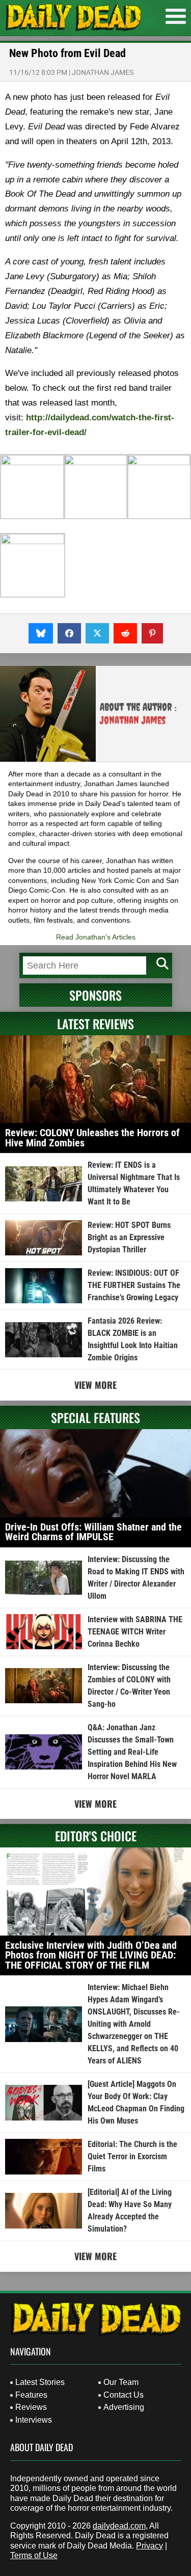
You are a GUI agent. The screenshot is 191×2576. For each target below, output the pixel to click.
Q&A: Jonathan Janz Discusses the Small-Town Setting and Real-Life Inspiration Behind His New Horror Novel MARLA (132, 1752)
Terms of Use (34, 2555)
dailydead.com (119, 2526)
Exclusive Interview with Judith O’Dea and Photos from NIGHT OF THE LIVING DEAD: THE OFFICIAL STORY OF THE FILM (91, 1955)
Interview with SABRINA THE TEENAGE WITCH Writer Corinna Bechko (135, 1632)
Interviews (34, 2420)
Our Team (121, 2382)
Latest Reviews (95, 1024)
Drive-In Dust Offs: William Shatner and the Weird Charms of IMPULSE (93, 1532)
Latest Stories (40, 2382)
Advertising (124, 2407)
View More (95, 1385)
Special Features (95, 1417)
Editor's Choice (96, 1836)
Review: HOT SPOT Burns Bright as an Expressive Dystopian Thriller (129, 1237)
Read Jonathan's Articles (96, 937)
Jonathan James (103, 72)
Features (31, 2395)
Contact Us (124, 2395)
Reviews (31, 2407)
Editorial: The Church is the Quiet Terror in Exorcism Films (132, 2156)
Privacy (149, 2546)
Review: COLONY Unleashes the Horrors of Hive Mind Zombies (92, 1138)
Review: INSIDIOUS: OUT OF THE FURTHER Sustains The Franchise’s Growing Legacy (134, 1285)
